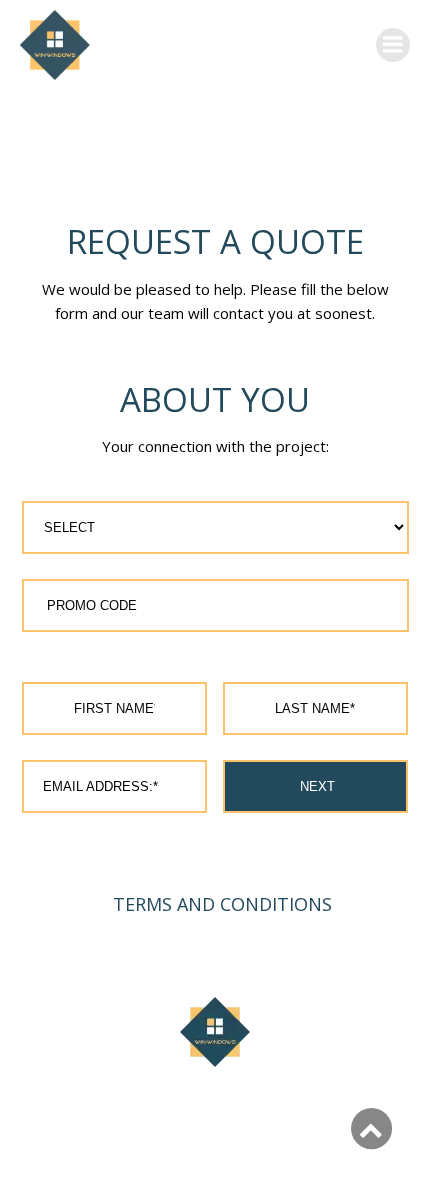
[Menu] (393, 45)
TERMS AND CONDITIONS (222, 904)
